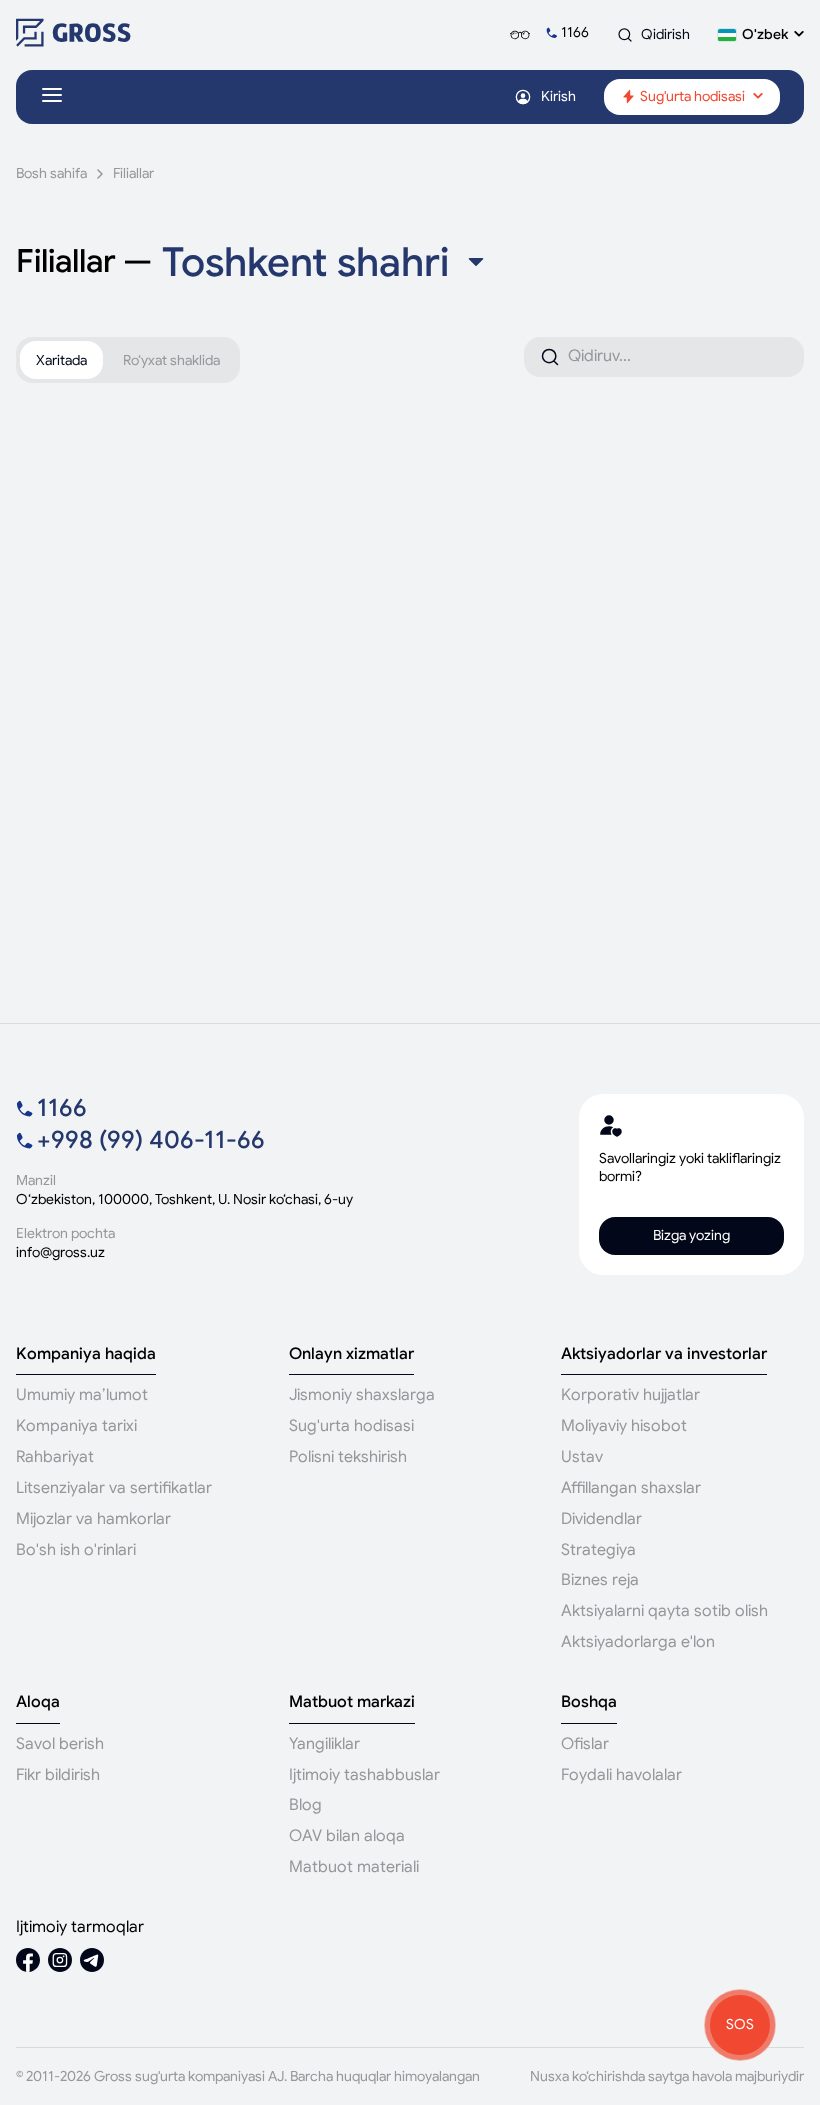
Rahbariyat (55, 1457)
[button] (761, 34)
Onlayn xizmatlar (351, 1354)
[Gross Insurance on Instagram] (60, 1962)
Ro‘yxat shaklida (171, 360)
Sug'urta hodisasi (351, 1426)
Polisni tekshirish (348, 1457)
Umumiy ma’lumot (82, 1395)
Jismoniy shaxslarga (362, 1395)
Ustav (582, 1457)
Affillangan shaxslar (631, 1488)
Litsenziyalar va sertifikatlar (114, 1488)
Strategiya (598, 1550)
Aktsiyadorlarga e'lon (638, 1642)
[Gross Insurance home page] (73, 42)
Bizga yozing (691, 1235)
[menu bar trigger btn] (52, 97)
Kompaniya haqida (86, 1354)
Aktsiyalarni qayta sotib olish (664, 1611)
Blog (305, 1805)
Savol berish (60, 1744)
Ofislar (585, 1744)
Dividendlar (601, 1519)
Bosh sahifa (51, 173)
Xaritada (61, 360)
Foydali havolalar (621, 1775)
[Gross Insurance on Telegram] (92, 1962)
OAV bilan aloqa (347, 1836)
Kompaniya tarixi (76, 1426)
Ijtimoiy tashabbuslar (364, 1775)
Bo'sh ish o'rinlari (76, 1550)
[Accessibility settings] (520, 35)
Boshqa (589, 1702)
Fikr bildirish (58, 1775)
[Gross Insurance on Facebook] (28, 1962)
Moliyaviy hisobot (624, 1426)
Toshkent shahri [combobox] (305, 262)
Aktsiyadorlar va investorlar (664, 1354)
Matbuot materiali (354, 1867)
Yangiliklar (324, 1744)
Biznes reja (600, 1580)
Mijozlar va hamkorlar (93, 1519)
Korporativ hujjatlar (630, 1395)
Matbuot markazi (352, 1702)
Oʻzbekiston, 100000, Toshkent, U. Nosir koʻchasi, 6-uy (184, 1199)
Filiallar (133, 173)
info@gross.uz (60, 1252)
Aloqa (38, 1702)
